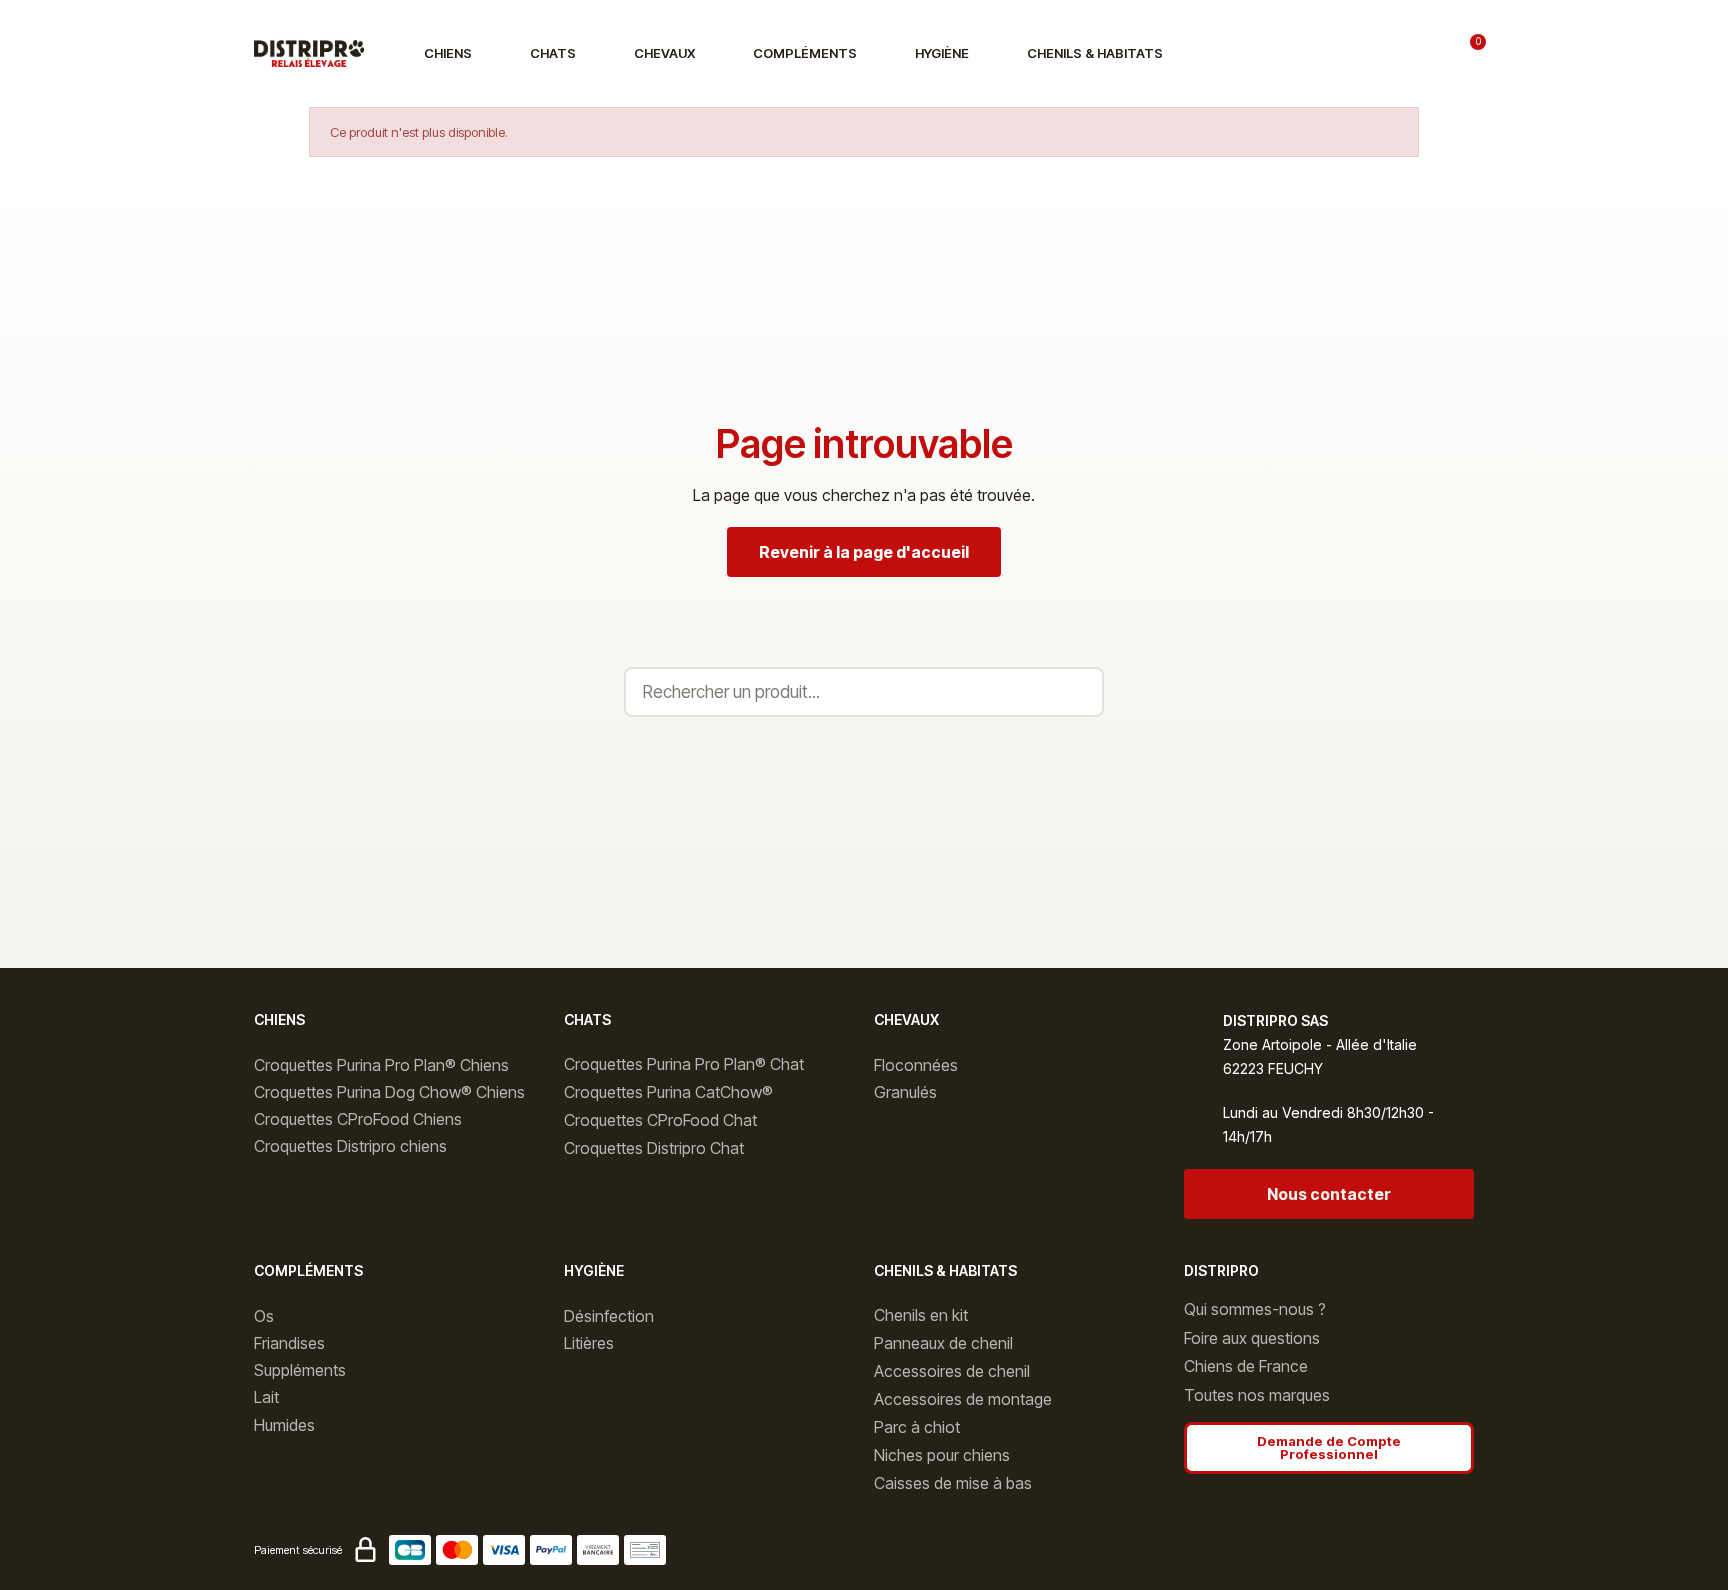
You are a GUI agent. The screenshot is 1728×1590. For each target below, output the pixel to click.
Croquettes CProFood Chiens (358, 1119)
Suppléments (300, 1370)
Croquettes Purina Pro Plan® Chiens (381, 1065)
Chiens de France (1246, 1366)
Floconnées (916, 1065)
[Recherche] (1077, 692)
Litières (589, 1343)
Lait (266, 1397)
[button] (1349, 53)
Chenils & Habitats (1095, 53)
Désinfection (609, 1316)
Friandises (289, 1343)
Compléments (805, 53)
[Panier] (1470, 52)
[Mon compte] (1414, 53)
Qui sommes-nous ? (1255, 1309)
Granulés (905, 1092)
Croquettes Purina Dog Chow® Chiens (389, 1092)
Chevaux (664, 53)
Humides (284, 1425)
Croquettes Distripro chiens (350, 1146)
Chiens (448, 53)
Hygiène (942, 53)
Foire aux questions (1252, 1338)
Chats (553, 53)
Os (264, 1316)
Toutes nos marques (1257, 1395)
